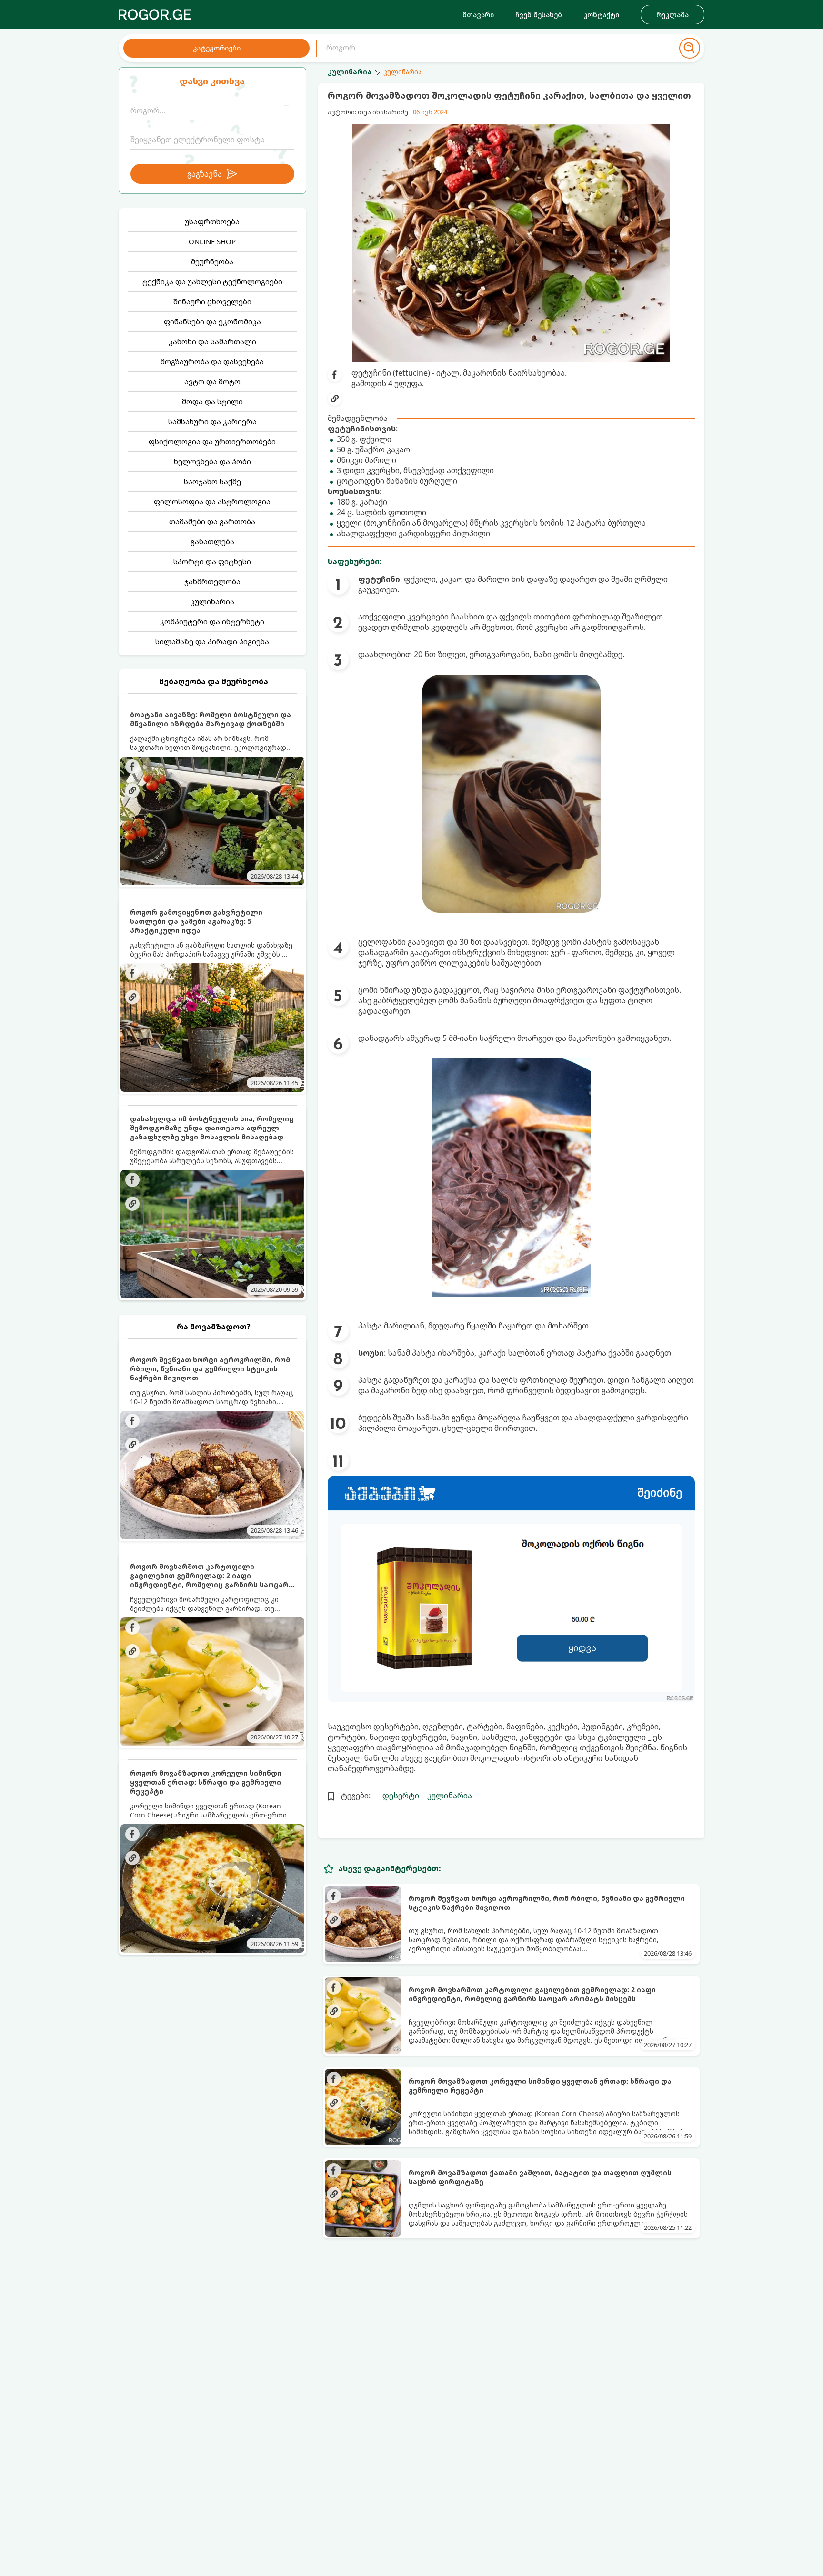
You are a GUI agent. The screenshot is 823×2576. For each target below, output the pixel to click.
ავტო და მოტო (212, 381)
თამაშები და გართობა (212, 521)
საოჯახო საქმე (212, 481)
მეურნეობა (212, 261)
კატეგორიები (217, 48)
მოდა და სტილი (212, 401)
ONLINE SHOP (212, 241)
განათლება (212, 541)
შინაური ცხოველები (212, 301)
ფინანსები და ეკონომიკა (212, 321)
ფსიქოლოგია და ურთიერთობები (212, 441)
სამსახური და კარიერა (212, 421)
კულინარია (212, 601)
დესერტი (401, 1796)
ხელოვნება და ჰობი (212, 461)
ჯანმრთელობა (212, 581)
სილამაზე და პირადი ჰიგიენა (212, 641)
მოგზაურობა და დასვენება (212, 361)
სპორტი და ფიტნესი (212, 561)
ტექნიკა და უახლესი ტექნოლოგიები (212, 281)
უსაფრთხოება (212, 221)
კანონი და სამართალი (212, 341)
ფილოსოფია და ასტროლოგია (212, 501)
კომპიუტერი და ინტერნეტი (212, 621)
